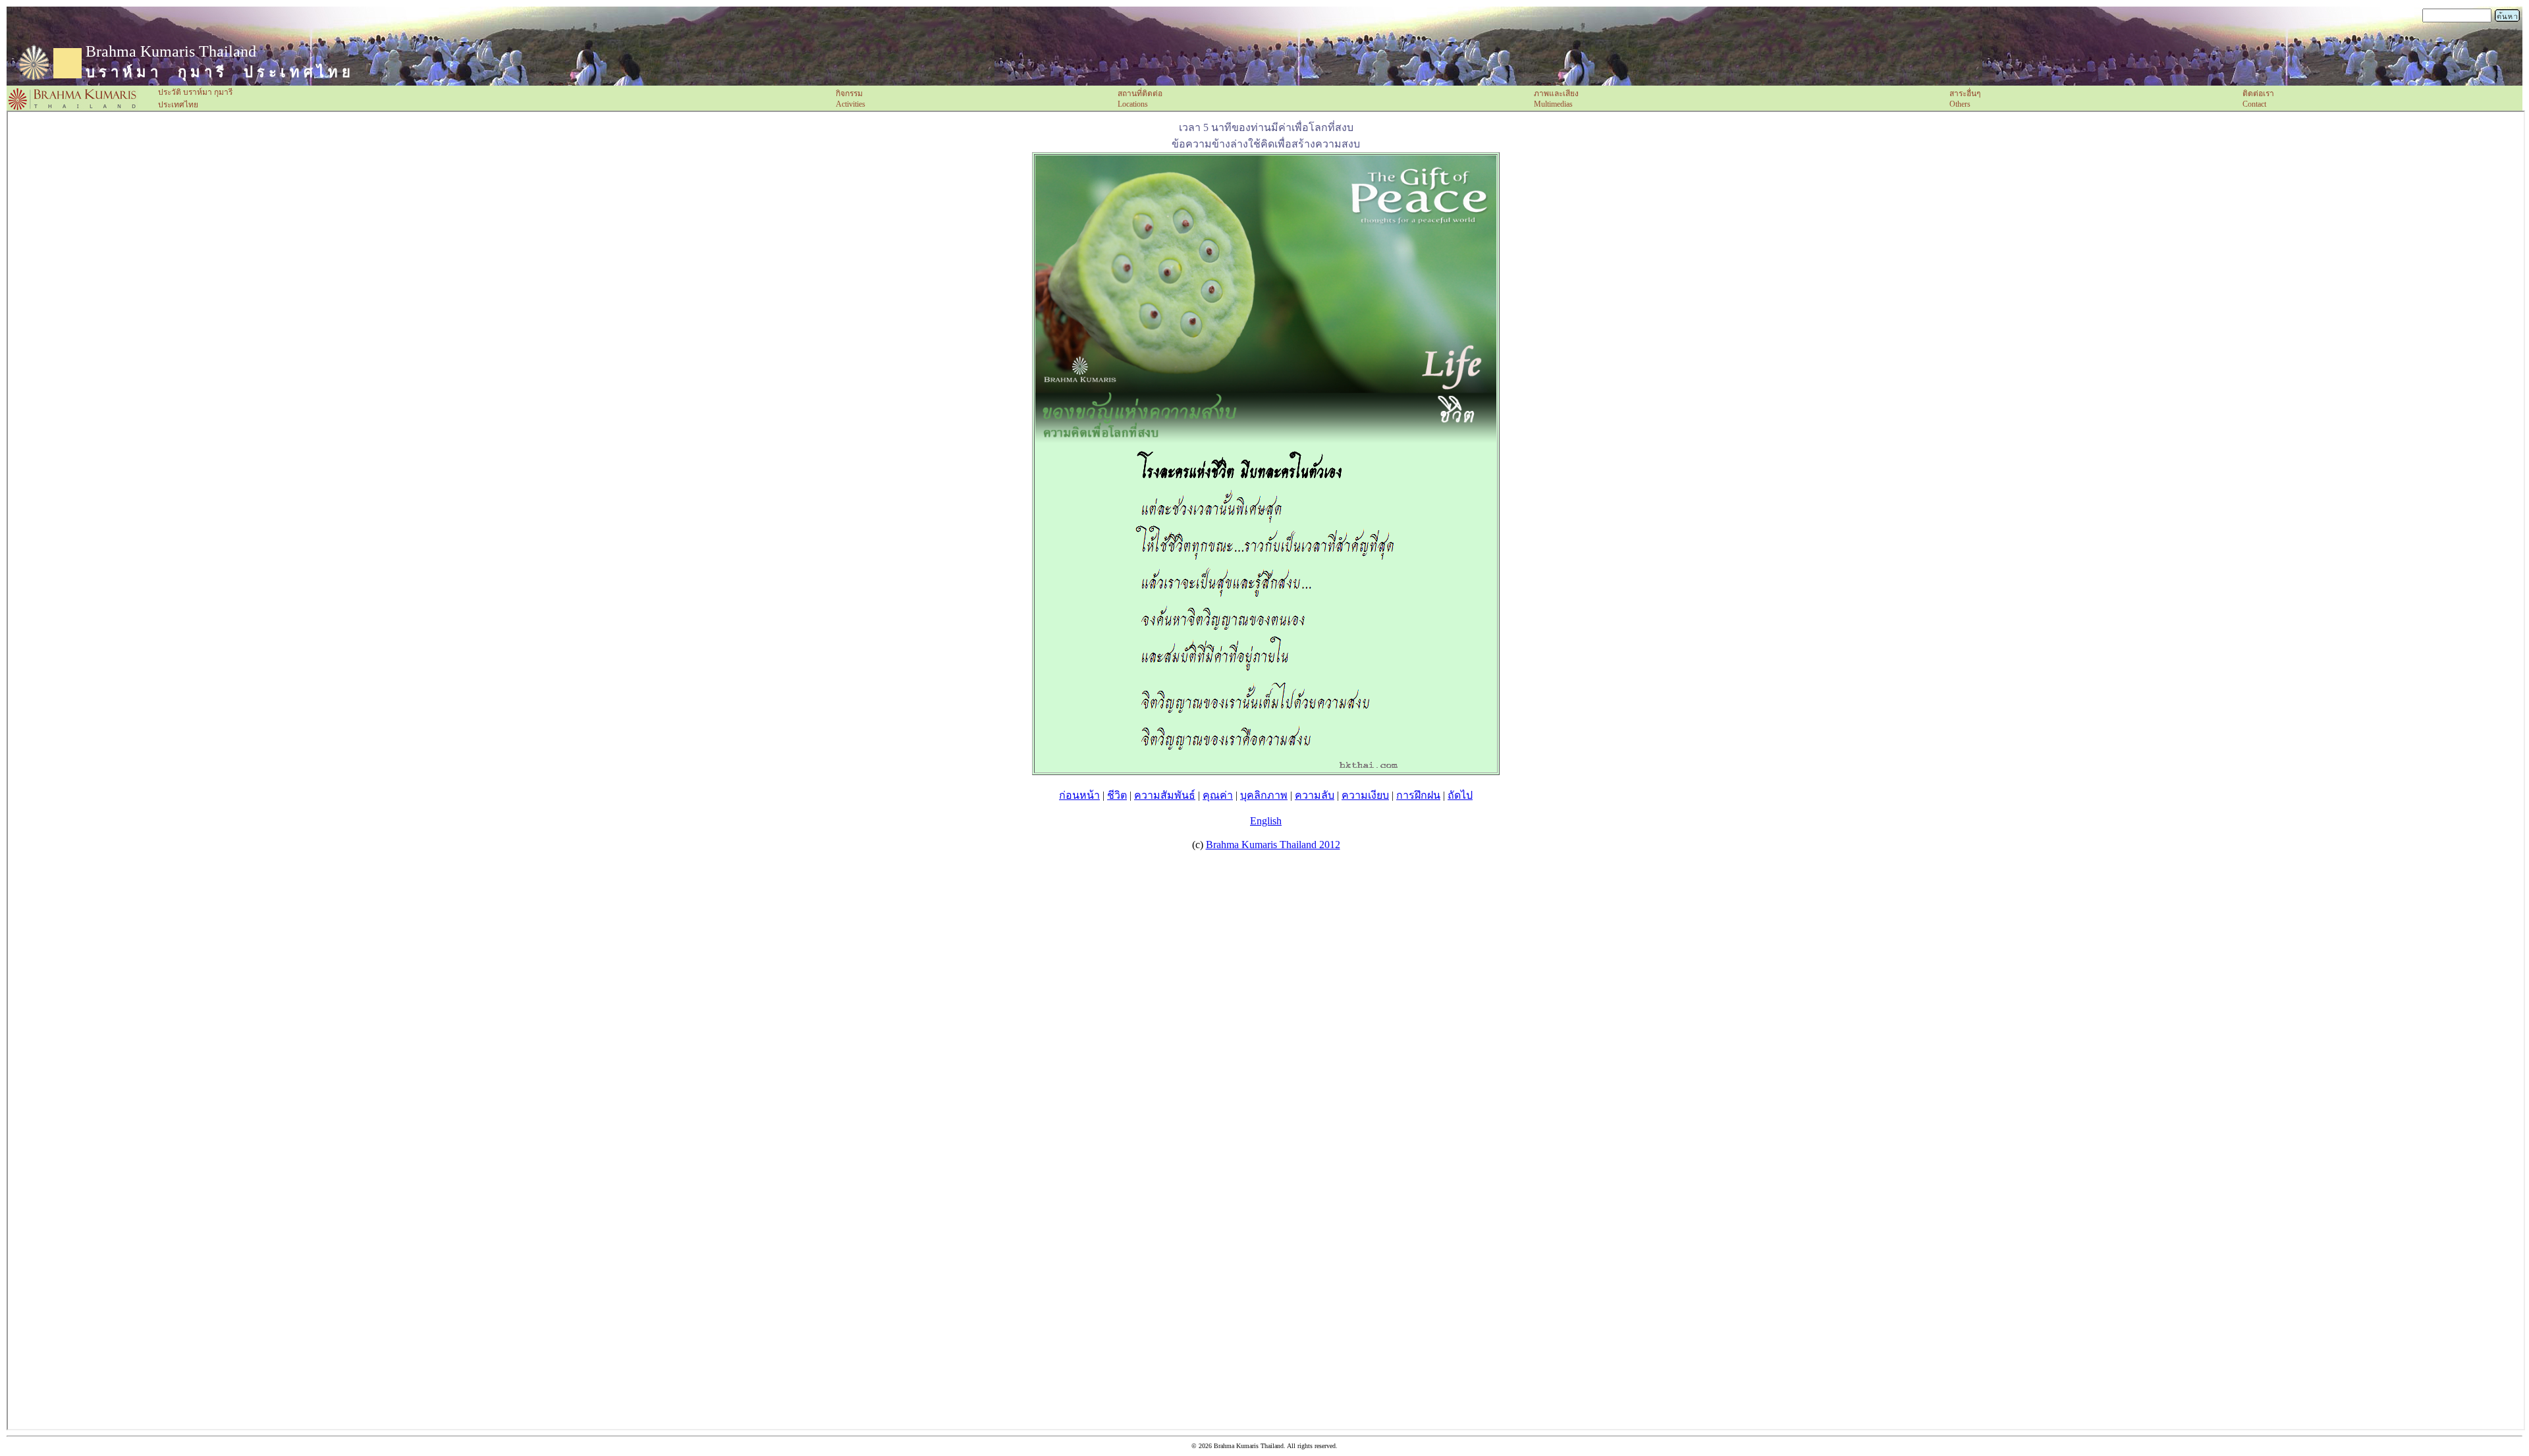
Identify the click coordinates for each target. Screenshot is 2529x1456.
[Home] (72, 108)
